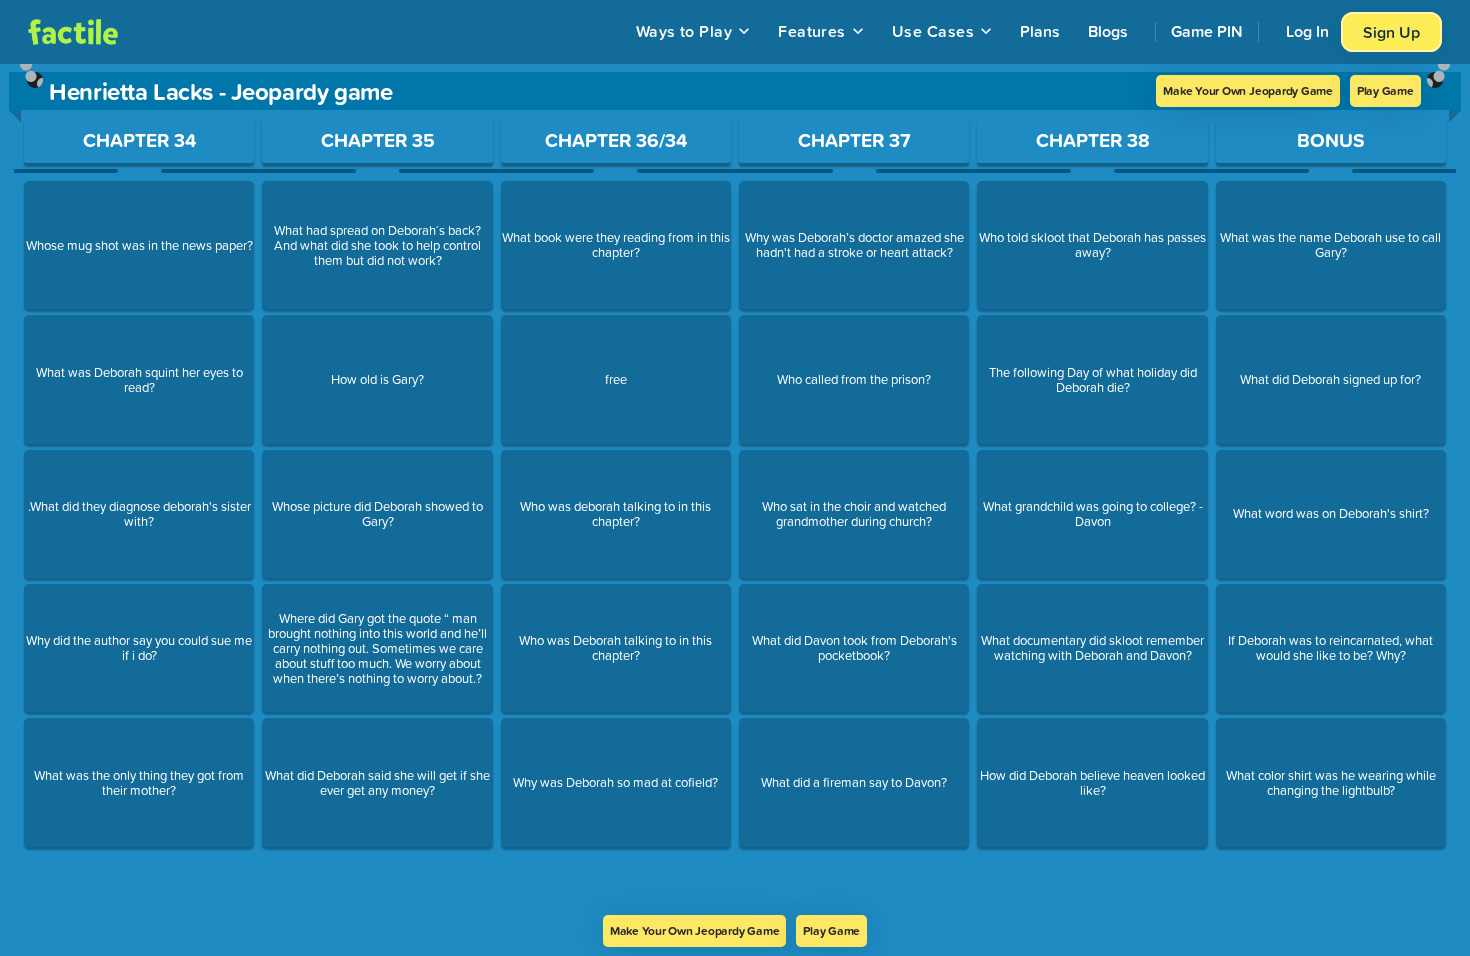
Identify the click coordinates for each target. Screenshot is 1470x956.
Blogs (1108, 31)
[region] (735, 489)
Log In (1307, 31)
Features (812, 31)
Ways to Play (684, 31)
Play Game (1385, 90)
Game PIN (1207, 31)
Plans (1040, 31)
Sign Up (1391, 32)
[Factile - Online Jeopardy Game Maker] (73, 32)
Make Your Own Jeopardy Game (1248, 90)
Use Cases (933, 31)
